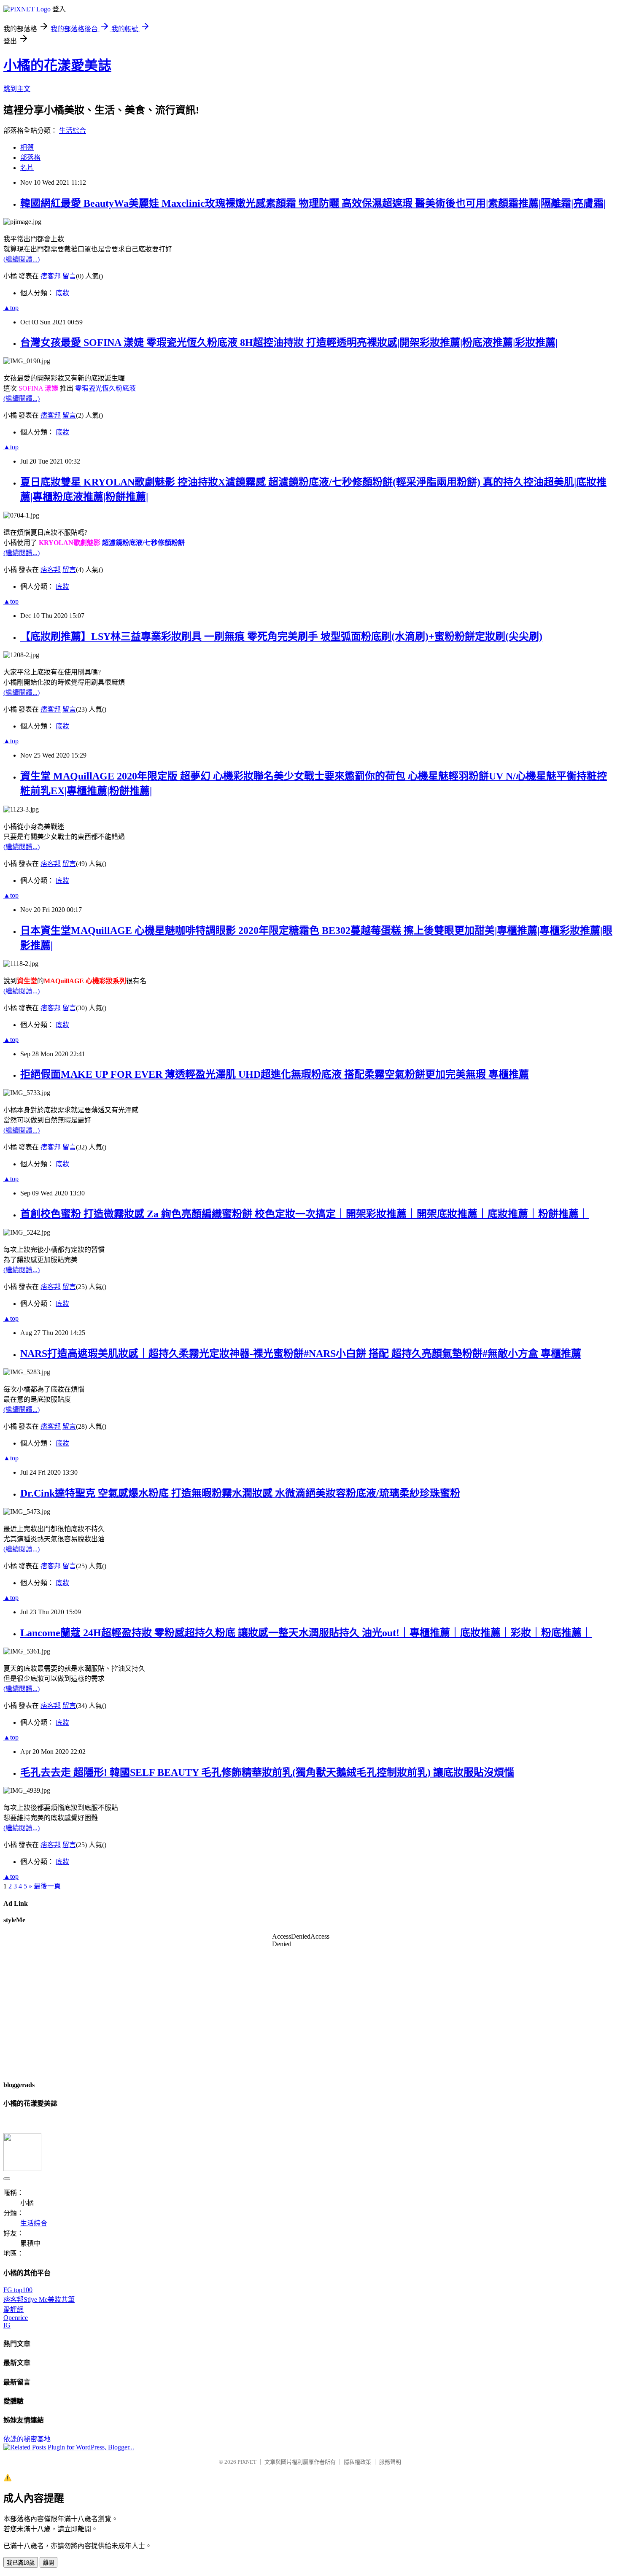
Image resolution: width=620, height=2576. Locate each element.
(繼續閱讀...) (22, 259)
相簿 (27, 147)
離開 (49, 2563)
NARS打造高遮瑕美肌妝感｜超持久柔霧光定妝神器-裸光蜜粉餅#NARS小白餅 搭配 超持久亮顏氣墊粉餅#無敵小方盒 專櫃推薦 (301, 1354)
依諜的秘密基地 (27, 2439)
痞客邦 (51, 276)
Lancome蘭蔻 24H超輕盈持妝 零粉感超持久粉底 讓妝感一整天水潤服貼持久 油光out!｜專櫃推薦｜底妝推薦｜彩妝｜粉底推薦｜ (306, 1633)
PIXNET (247, 2462)
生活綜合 (73, 131)
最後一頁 (47, 1886)
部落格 (30, 158)
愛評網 (13, 2310)
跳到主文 (17, 89)
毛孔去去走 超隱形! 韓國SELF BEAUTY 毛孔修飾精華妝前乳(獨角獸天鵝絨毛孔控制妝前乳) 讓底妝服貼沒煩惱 (267, 1772)
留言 (69, 276)
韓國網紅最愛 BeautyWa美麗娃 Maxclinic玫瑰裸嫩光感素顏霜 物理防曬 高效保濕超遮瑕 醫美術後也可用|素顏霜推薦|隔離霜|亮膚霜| (313, 203)
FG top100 (18, 2290)
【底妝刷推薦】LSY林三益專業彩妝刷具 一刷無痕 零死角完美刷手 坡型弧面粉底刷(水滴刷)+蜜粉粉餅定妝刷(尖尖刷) (281, 637)
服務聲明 (390, 2462)
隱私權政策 (357, 2462)
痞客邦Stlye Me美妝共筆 (39, 2300)
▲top (11, 308)
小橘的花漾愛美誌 (57, 65)
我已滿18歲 (21, 2563)
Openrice (16, 2318)
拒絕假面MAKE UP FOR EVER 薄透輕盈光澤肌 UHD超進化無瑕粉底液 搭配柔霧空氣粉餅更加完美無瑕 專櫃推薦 (275, 1074)
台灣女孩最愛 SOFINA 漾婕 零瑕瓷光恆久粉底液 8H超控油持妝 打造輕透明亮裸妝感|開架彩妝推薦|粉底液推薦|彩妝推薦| (289, 343)
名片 (27, 168)
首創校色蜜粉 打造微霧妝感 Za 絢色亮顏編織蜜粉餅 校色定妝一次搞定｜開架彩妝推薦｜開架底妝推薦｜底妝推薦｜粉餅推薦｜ (305, 1214)
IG (7, 2325)
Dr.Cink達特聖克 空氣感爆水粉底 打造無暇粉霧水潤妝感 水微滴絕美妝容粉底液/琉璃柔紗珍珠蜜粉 (240, 1493)
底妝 (62, 293)
